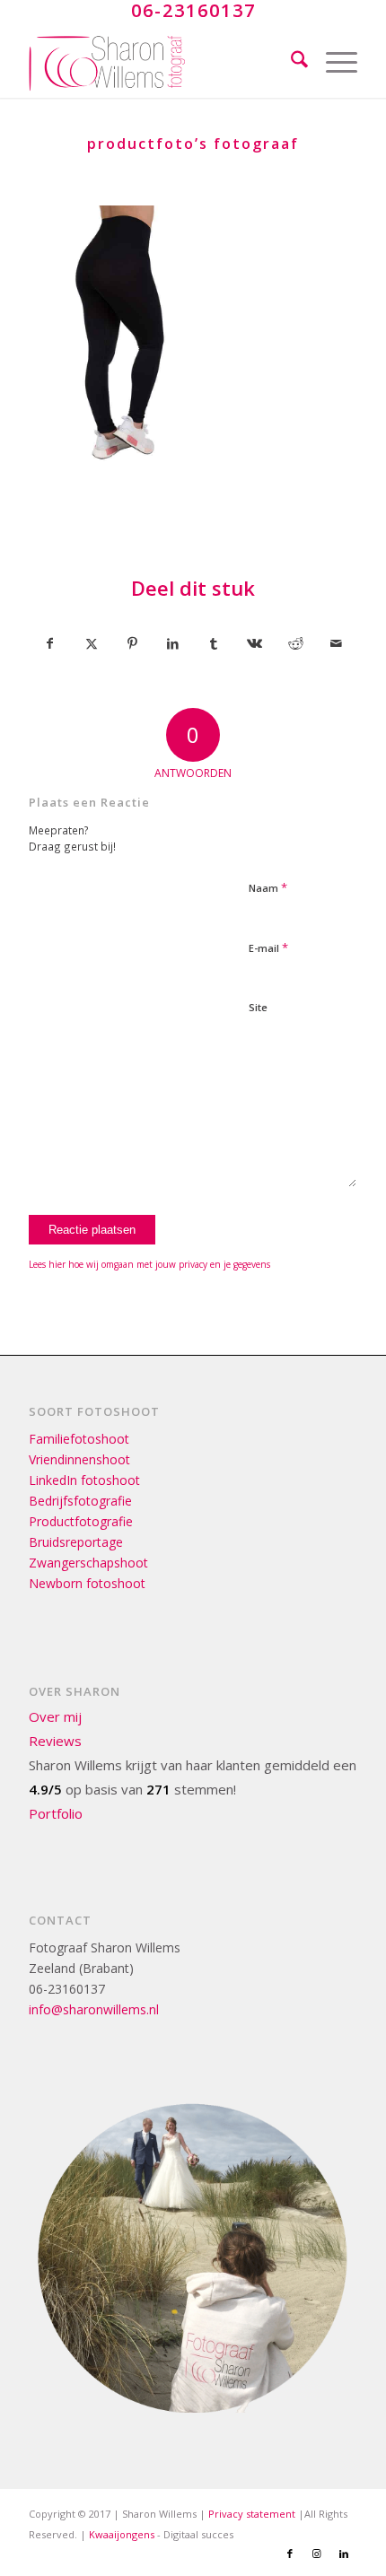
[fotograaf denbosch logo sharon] (160, 62)
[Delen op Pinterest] (132, 643)
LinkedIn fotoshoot (84, 1480)
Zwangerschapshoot (88, 1563)
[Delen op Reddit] (295, 643)
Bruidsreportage (76, 1542)
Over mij (55, 1716)
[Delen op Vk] (254, 643)
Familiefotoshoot (79, 1439)
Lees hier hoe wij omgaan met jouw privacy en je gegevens (149, 1264)
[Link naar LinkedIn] (344, 2554)
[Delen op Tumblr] (214, 643)
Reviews (55, 1741)
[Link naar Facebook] (290, 2554)
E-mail (268, 947)
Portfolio (56, 1813)
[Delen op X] (92, 643)
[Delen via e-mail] (336, 643)
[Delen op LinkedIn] (173, 643)
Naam (268, 887)
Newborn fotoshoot (87, 1583)
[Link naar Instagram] (317, 2554)
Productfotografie (81, 1521)
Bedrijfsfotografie (80, 1501)
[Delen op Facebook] (50, 643)
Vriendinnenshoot (79, 1459)
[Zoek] (290, 62)
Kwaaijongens (122, 2534)
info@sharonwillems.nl (94, 2009)
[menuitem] (290, 62)
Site (258, 1007)
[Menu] (333, 62)
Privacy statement (252, 2514)
